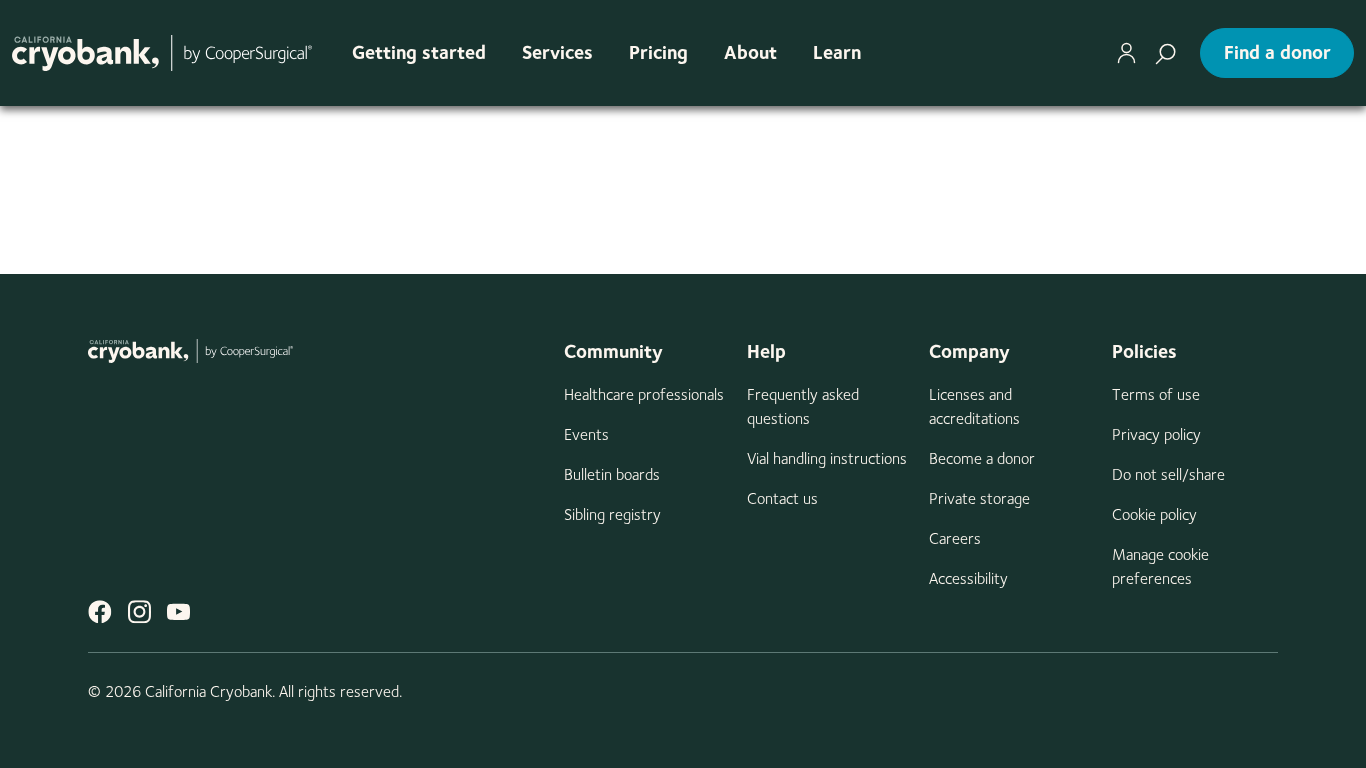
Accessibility (968, 578)
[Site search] (1165, 53)
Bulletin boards (612, 474)
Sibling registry (612, 514)
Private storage (979, 498)
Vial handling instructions (827, 458)
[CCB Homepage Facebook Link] (100, 611)
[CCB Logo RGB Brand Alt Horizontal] (162, 52)
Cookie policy (1154, 514)
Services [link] (557, 52)
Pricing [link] (658, 52)
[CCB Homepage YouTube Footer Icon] (178, 611)
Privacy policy (1156, 434)
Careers (955, 538)
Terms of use (1156, 394)
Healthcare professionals (644, 394)
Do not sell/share (1168, 474)
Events (586, 434)
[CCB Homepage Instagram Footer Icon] (139, 611)
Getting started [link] (419, 52)
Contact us (782, 498)
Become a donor (982, 458)
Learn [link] (837, 52)
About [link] (750, 52)
